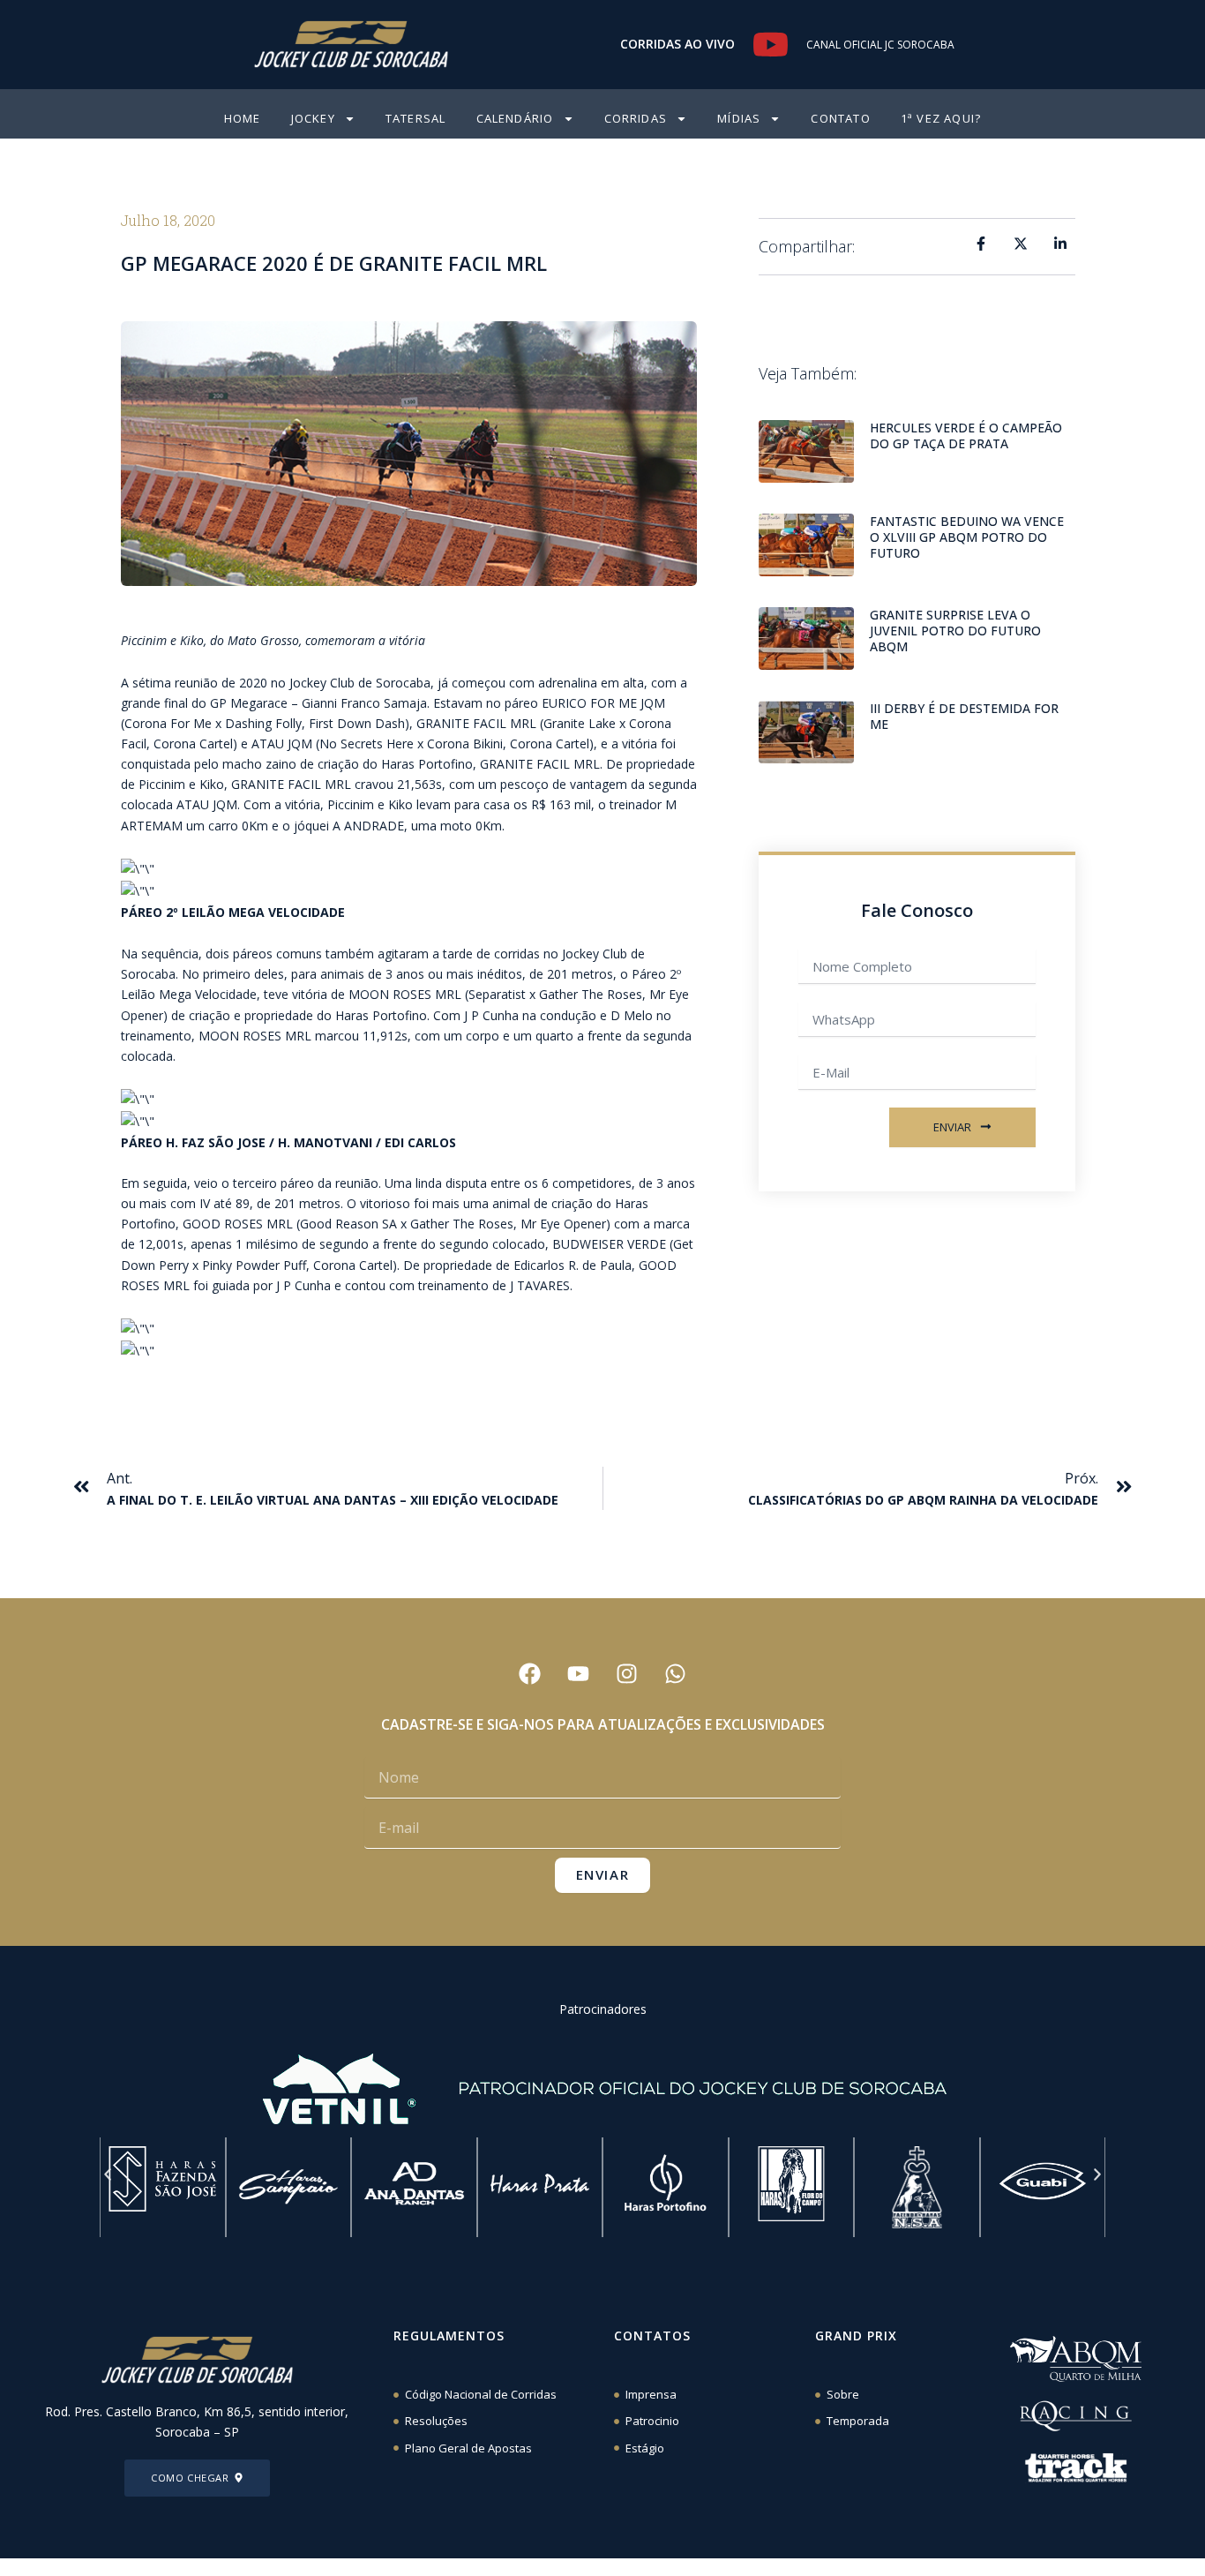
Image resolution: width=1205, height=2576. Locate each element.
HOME (243, 118)
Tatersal (416, 118)
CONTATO (840, 118)
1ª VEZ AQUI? (941, 118)
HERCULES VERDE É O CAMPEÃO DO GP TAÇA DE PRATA (966, 436)
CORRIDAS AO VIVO (677, 44)
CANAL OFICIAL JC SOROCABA (880, 45)
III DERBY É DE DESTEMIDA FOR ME (964, 716)
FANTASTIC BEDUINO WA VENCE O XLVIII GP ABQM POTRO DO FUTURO (967, 537)
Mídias (739, 118)
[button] (108, 2174)
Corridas (636, 118)
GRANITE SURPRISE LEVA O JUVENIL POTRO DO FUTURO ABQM (955, 631)
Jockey (313, 118)
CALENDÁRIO (515, 118)
